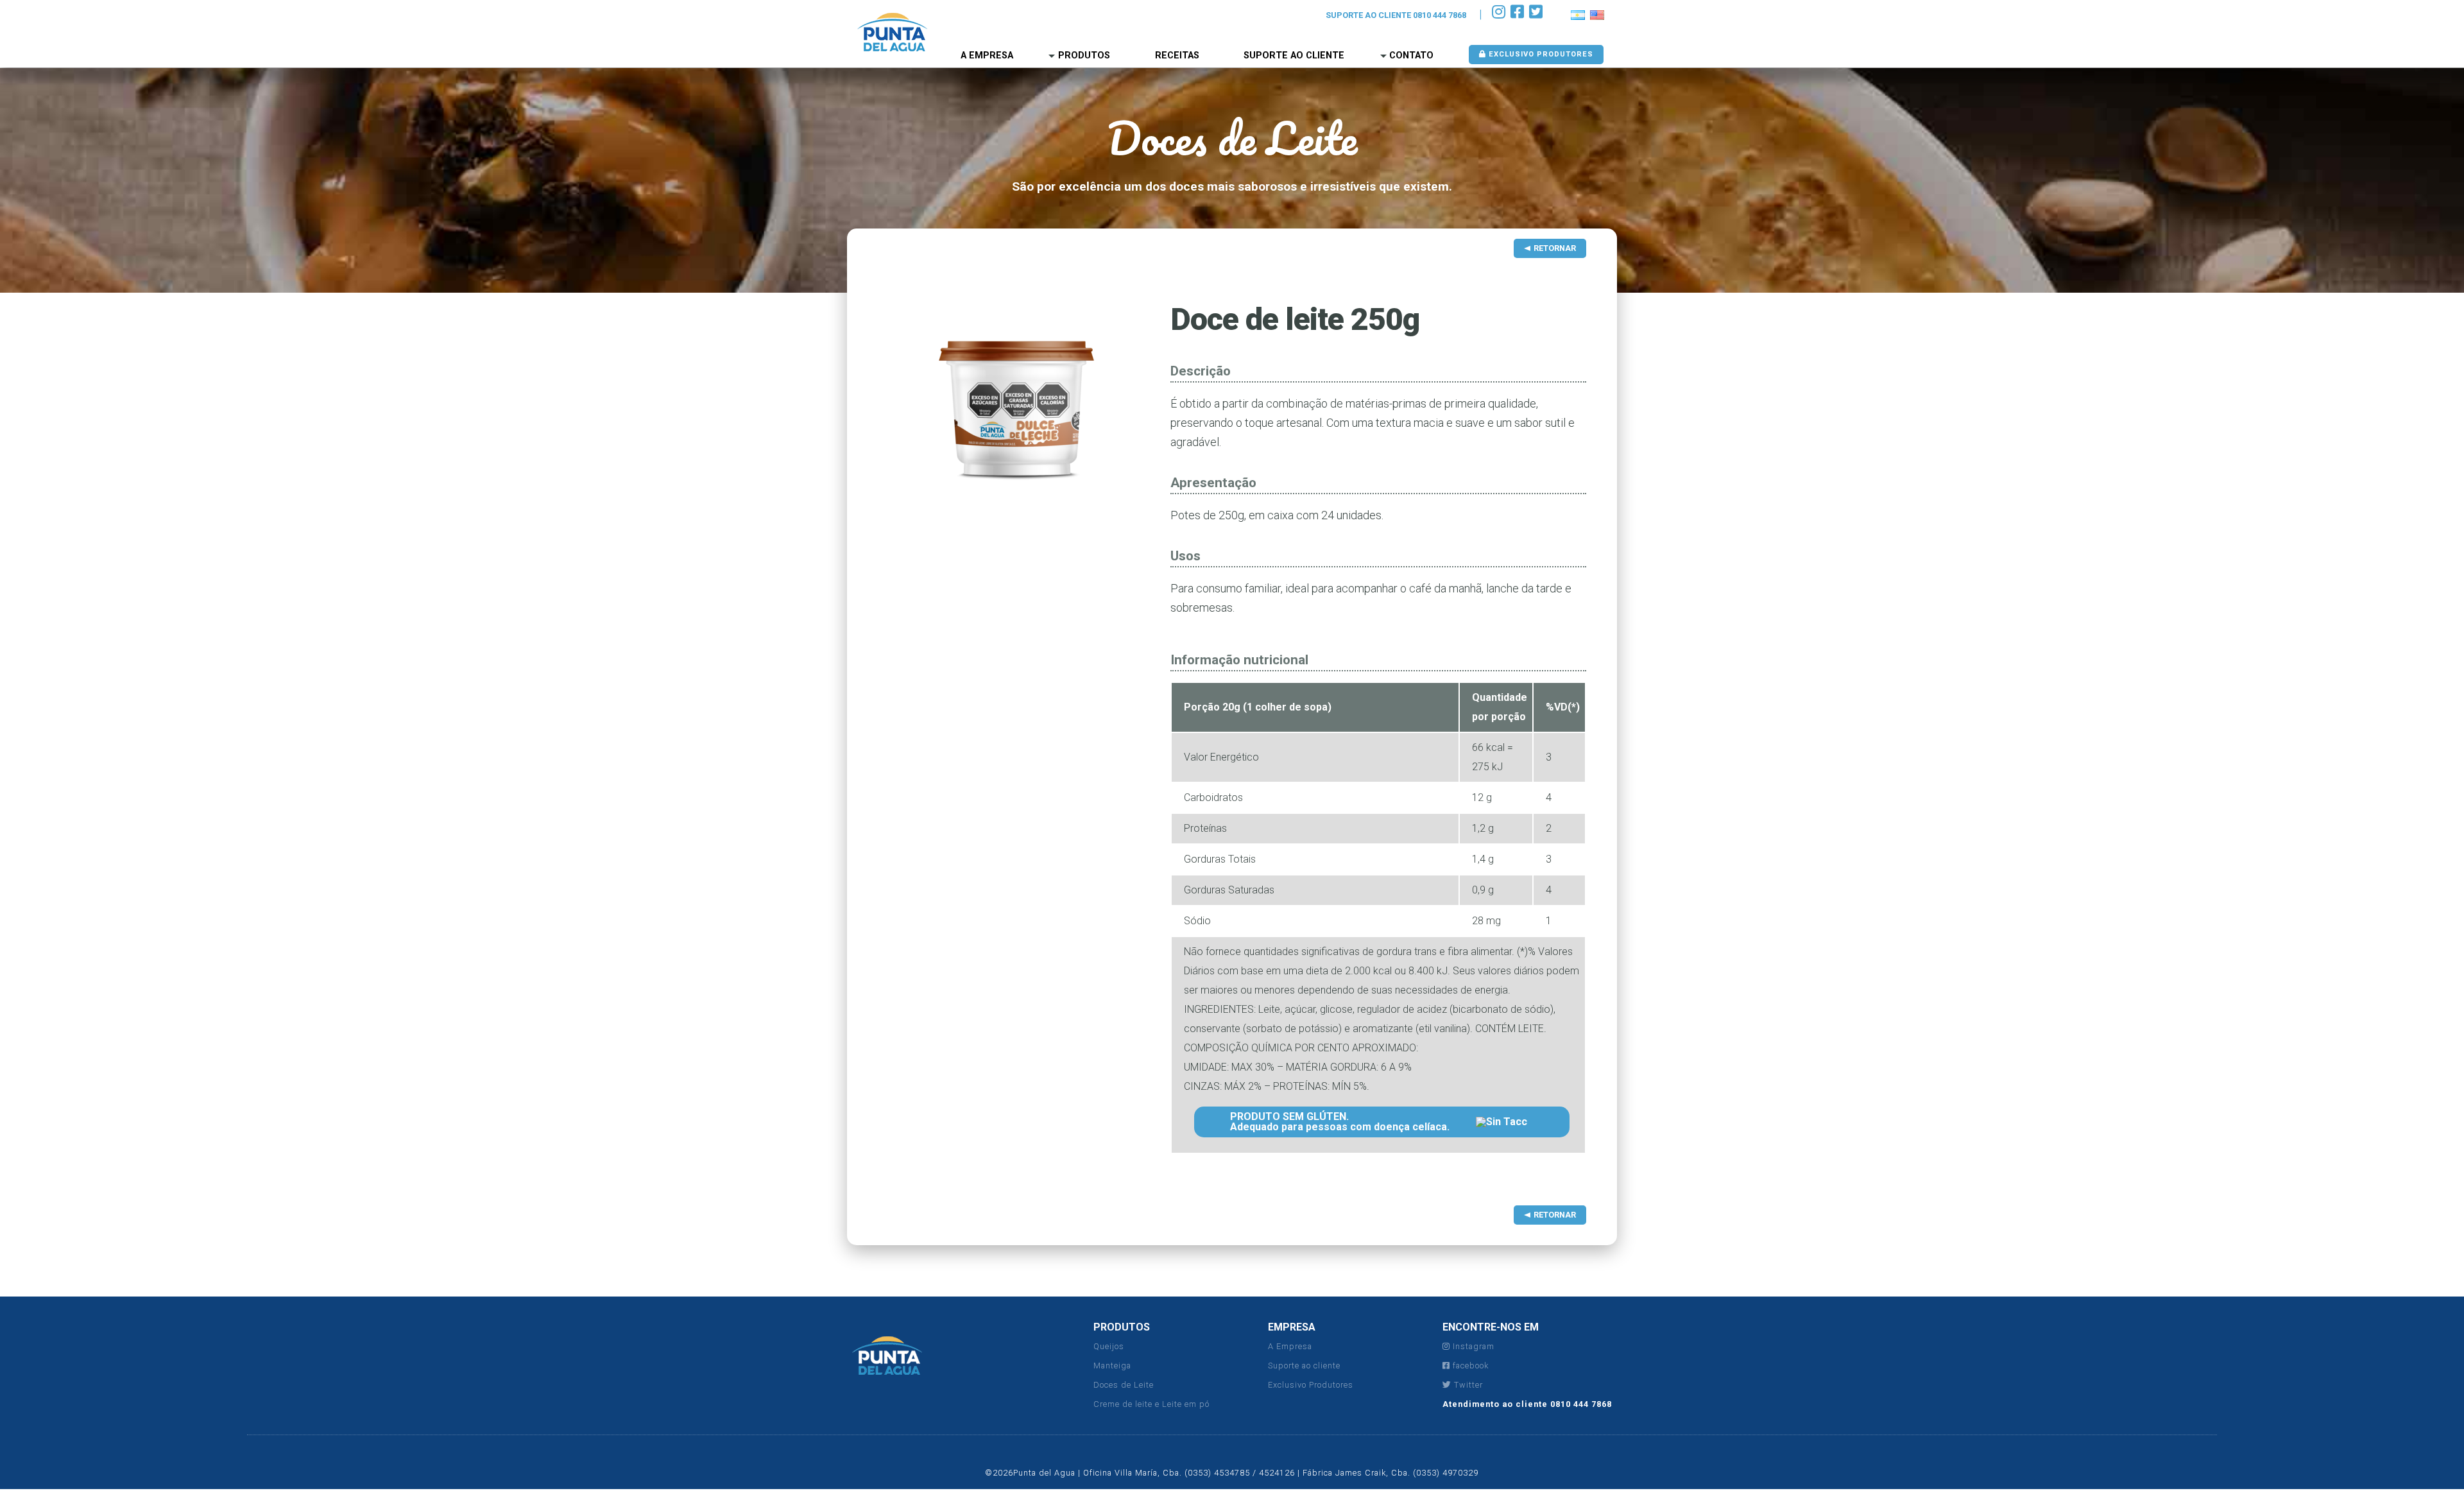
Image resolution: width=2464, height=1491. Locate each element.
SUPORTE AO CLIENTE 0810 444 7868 (1396, 15)
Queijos (1109, 1346)
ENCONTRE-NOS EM (1491, 1327)
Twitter (1467, 1385)
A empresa (987, 56)
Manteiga (1112, 1366)
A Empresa (1290, 1346)
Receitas (1177, 56)
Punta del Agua (892, 32)
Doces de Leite (1124, 1385)
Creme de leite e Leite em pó (1151, 1404)
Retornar (1555, 248)
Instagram (1472, 1346)
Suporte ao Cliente (1294, 56)
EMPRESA (1292, 1327)
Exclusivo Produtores (1311, 1385)
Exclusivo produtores (1540, 54)
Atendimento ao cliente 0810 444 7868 (1527, 1404)
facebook (1469, 1366)
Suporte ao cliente (1304, 1366)
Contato (1411, 56)
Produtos (1084, 56)
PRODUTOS (1122, 1327)
